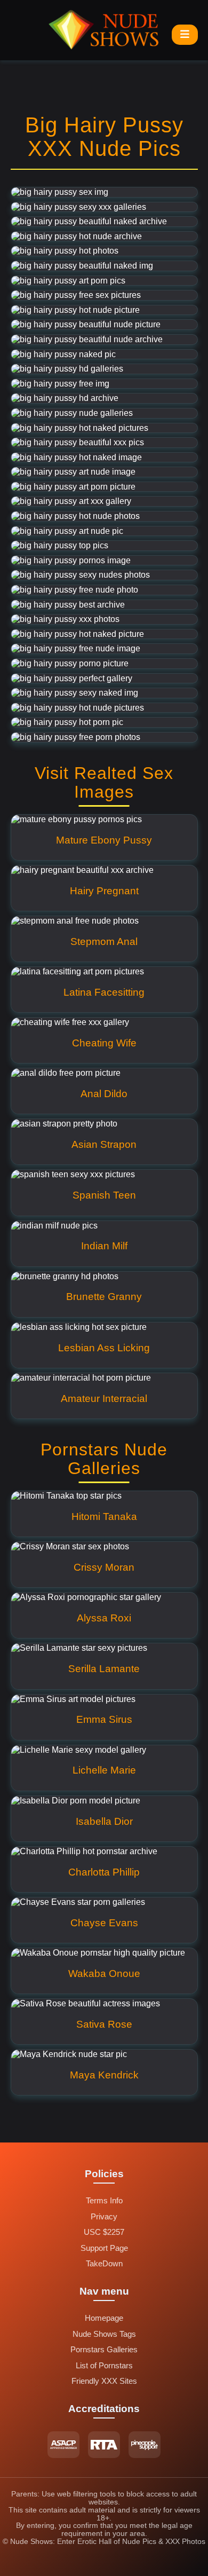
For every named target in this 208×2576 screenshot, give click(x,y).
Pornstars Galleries (104, 2350)
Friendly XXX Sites (104, 2381)
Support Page (104, 2248)
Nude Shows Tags (104, 2334)
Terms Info (104, 2201)
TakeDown (104, 2264)
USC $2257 (104, 2232)
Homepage (104, 2318)
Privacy (104, 2217)
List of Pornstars (104, 2366)
